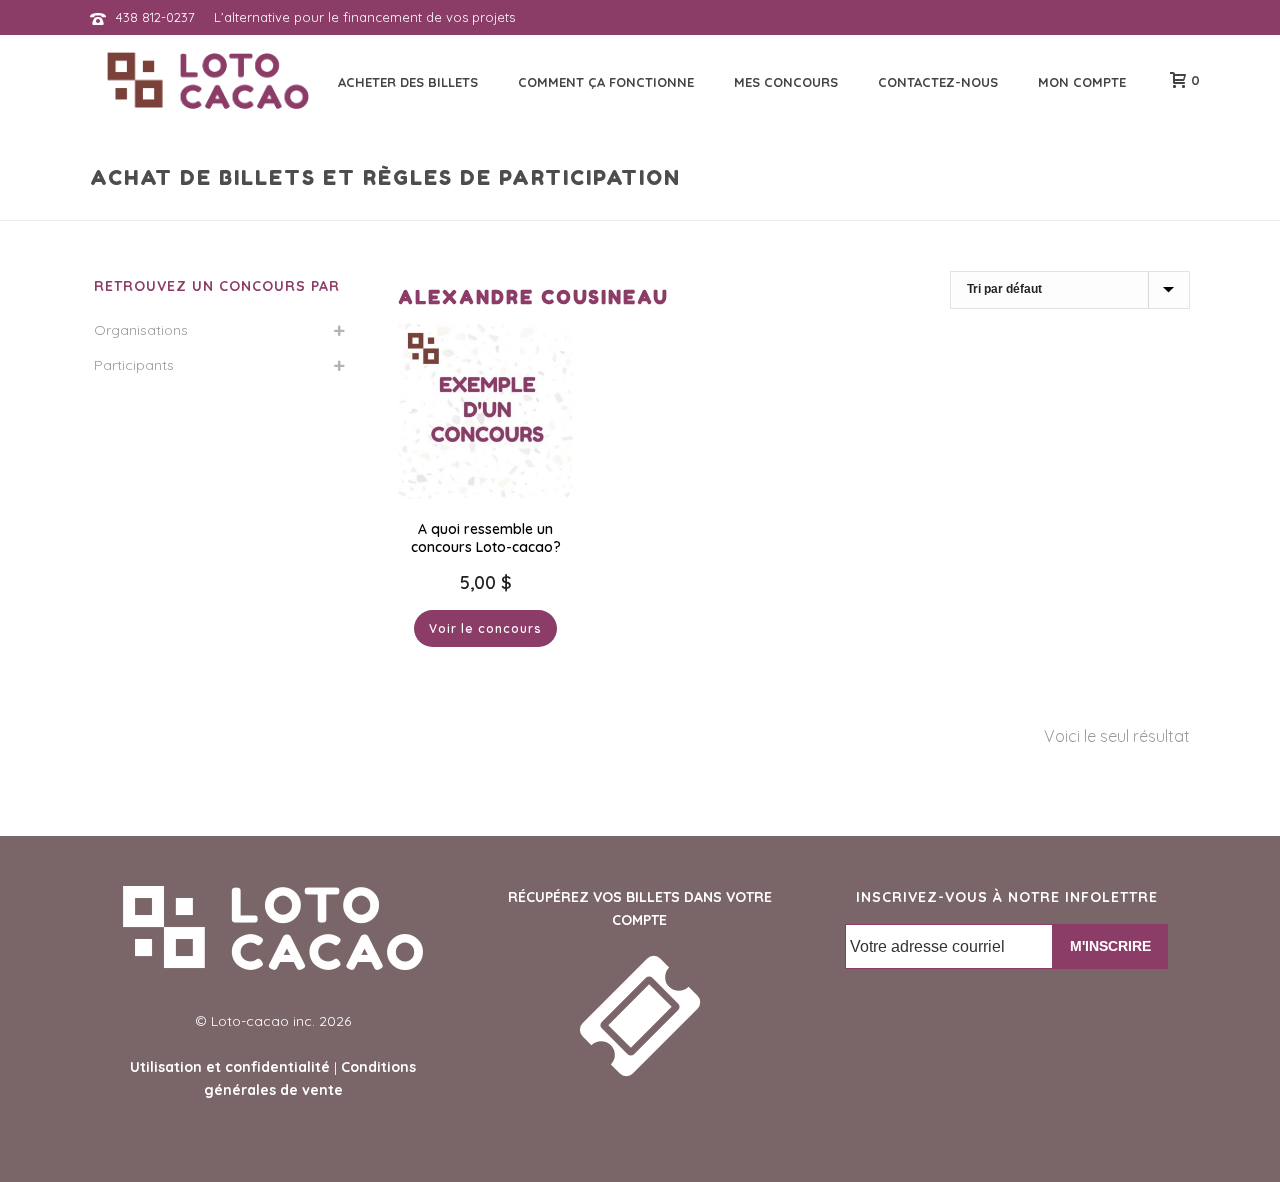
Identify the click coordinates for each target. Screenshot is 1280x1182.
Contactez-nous (938, 82)
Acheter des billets (408, 82)
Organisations (141, 330)
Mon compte (1082, 82)
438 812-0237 (155, 17)
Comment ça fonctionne (606, 82)
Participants (134, 365)
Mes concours (786, 82)
